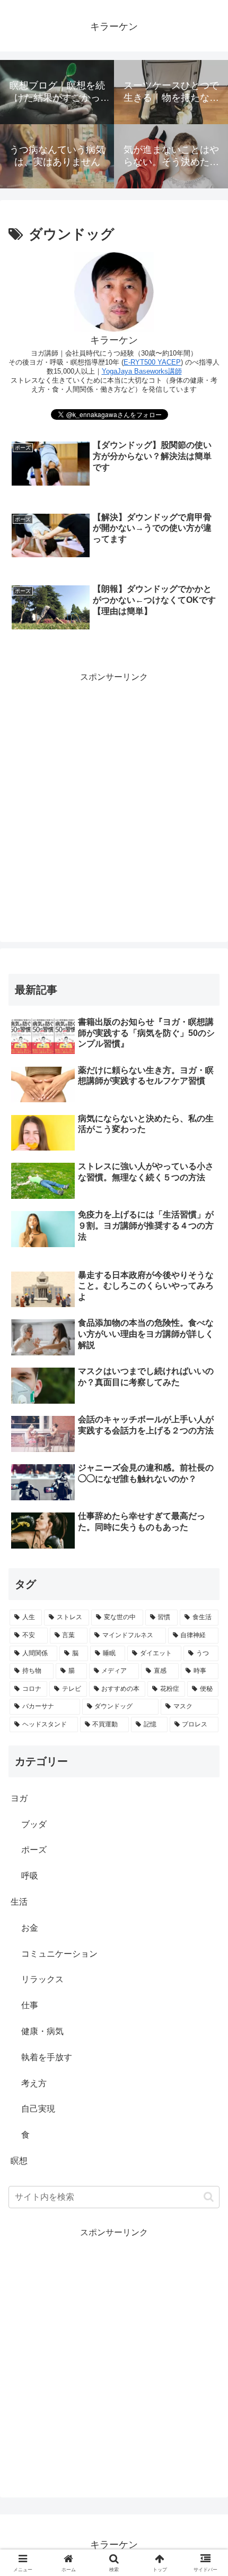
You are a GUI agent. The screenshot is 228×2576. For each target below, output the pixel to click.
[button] (209, 2197)
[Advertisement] (114, 799)
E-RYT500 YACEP (152, 362)
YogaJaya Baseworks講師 (142, 371)
